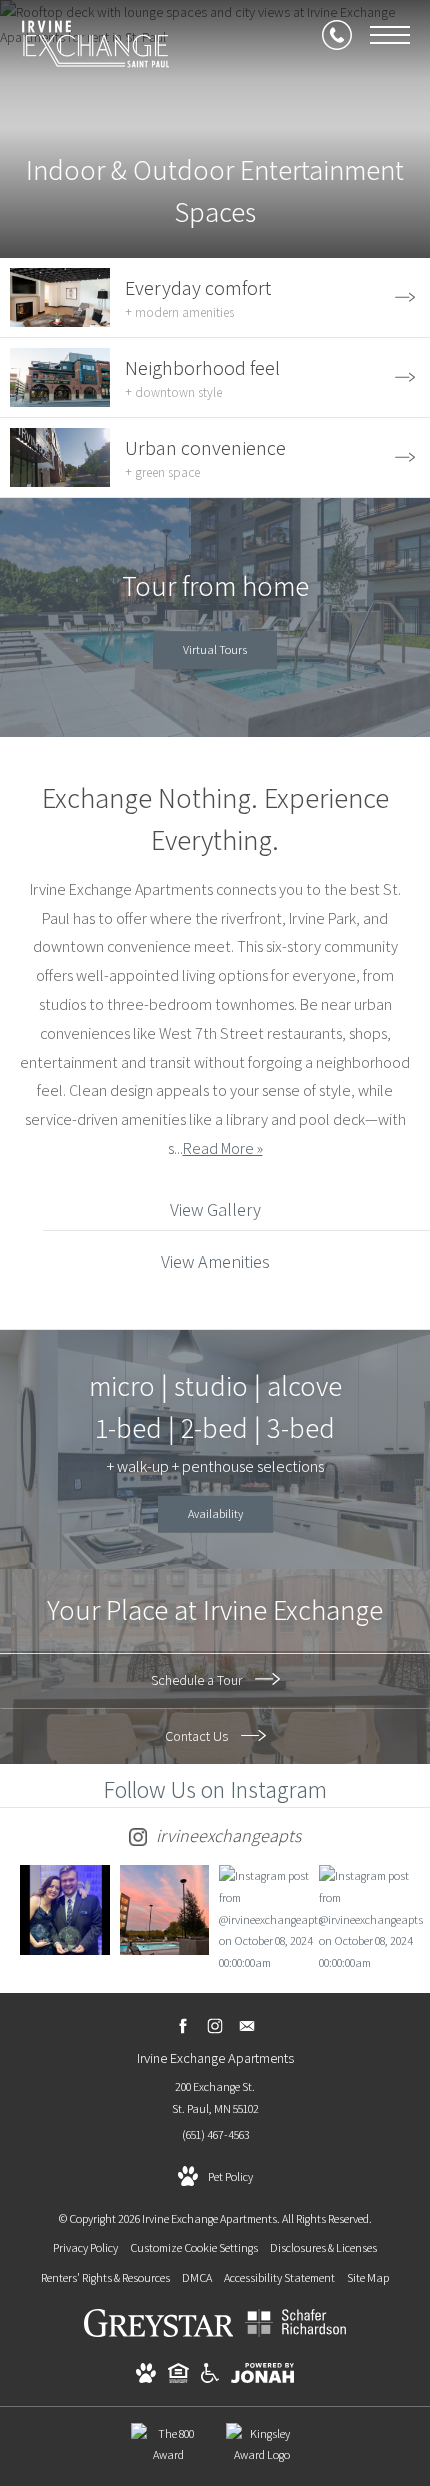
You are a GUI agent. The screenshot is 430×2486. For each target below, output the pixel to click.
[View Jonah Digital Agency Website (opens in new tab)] (262, 2376)
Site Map (368, 2277)
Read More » (223, 1148)
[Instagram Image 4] (364, 1919)
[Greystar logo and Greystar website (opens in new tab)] (159, 2332)
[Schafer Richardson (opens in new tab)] (295, 2332)
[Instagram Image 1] (65, 1910)
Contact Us (198, 1736)
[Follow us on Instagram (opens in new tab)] (215, 2025)
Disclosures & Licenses (323, 2247)
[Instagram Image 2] (165, 1910)
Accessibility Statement (279, 2277)
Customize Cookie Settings (194, 2247)
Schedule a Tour (198, 1680)
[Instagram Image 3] (264, 1919)
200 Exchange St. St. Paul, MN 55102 (215, 2097)
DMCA (197, 2277)
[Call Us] (337, 35)
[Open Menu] (390, 35)
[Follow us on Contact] (247, 2025)
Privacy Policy (85, 2247)
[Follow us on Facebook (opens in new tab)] (183, 2025)
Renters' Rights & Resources (105, 2277)
